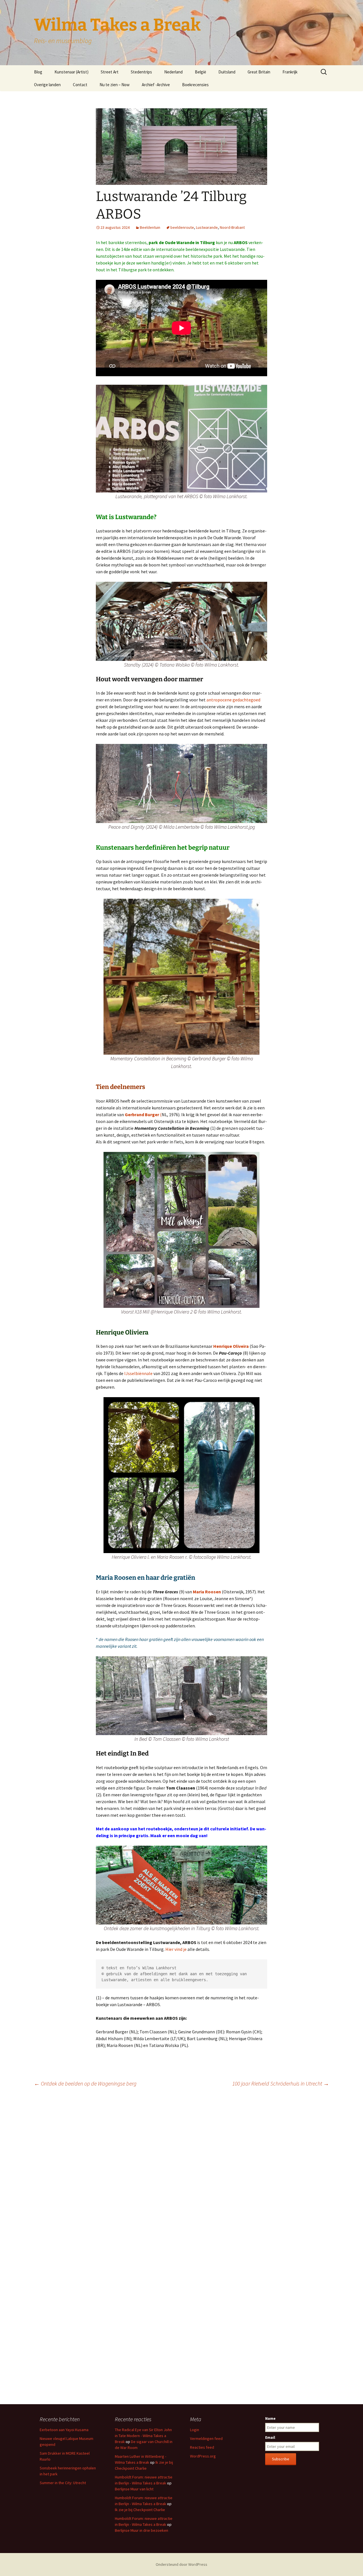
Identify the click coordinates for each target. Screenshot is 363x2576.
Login (195, 2430)
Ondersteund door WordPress (181, 2564)
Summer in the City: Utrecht (63, 2483)
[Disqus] (181, 2171)
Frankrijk (290, 72)
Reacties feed (202, 2447)
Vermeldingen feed (206, 2438)
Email (270, 2437)
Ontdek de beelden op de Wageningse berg (85, 2083)
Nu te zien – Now (115, 85)
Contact (80, 85)
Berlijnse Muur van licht (134, 2489)
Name (270, 2418)
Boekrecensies (195, 85)
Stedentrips (141, 72)
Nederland (173, 72)
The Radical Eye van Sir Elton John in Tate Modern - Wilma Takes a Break (143, 2436)
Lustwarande (207, 227)
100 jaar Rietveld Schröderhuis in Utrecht (281, 2083)
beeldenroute (182, 227)
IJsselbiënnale (138, 1373)
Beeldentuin (150, 227)
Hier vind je (176, 1949)
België (201, 72)
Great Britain (259, 72)
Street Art (110, 72)
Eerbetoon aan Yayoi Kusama (64, 2430)
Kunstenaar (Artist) (71, 72)
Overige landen (47, 85)
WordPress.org (203, 2456)
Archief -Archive (156, 85)
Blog (38, 72)
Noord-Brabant (232, 227)
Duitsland (227, 72)
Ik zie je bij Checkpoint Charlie (140, 2510)
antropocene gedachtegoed (233, 700)
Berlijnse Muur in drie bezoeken (142, 2530)
